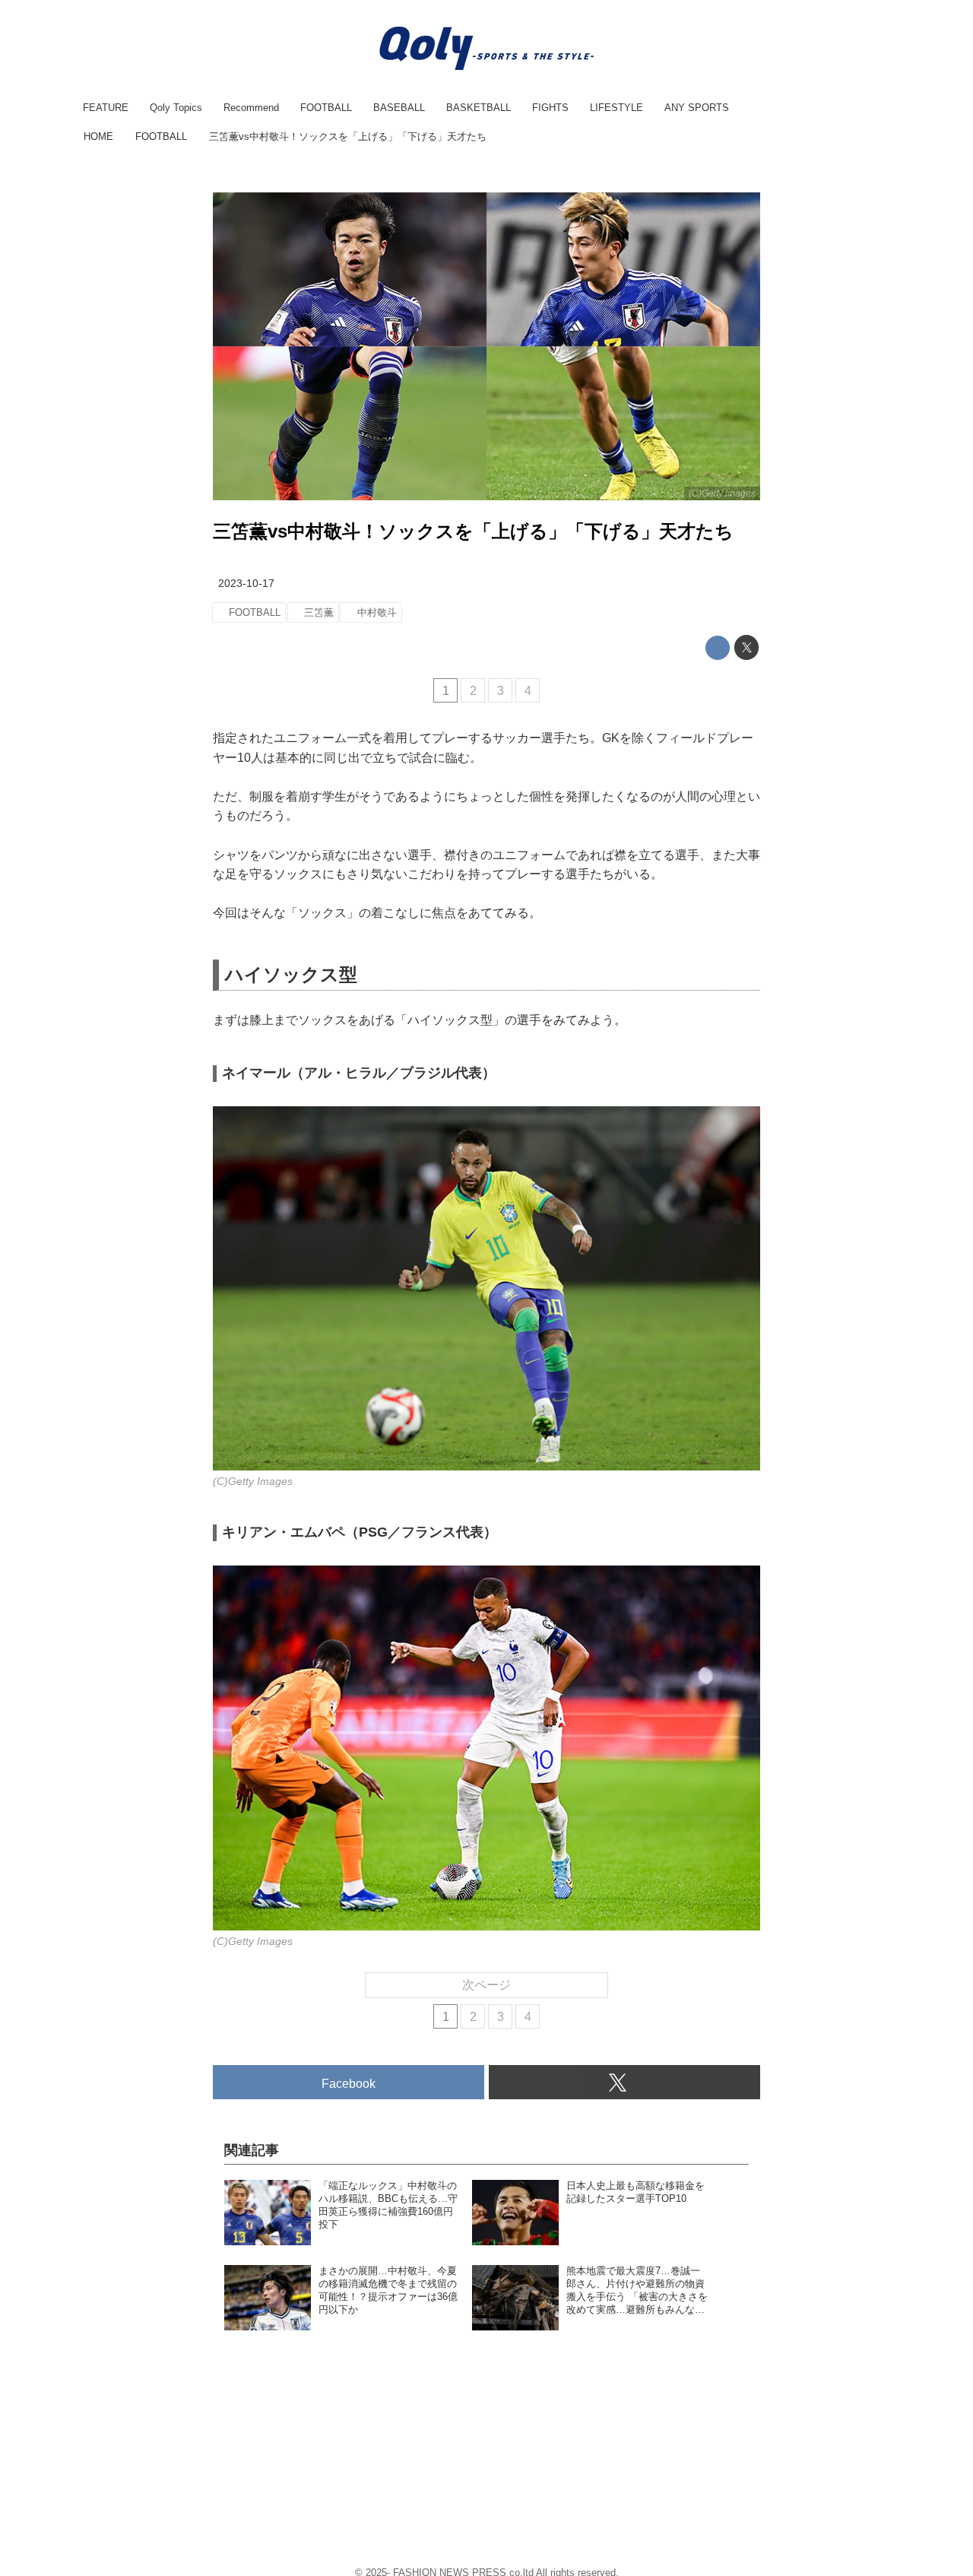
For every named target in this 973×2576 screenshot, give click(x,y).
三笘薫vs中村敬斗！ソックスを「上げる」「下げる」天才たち (473, 531)
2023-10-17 (246, 583)
